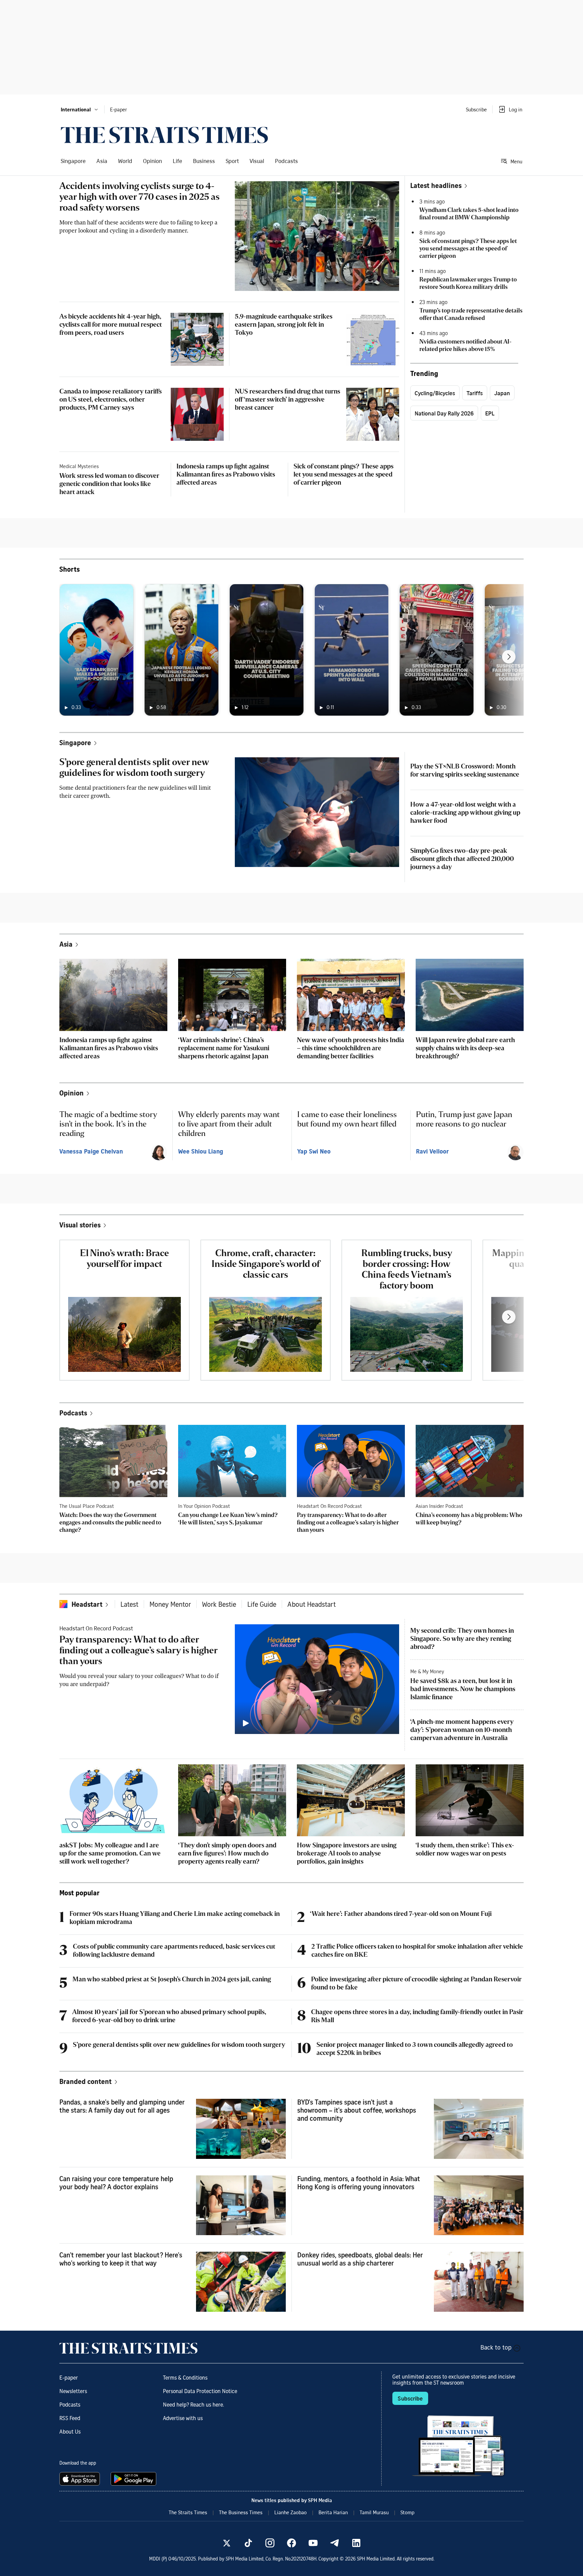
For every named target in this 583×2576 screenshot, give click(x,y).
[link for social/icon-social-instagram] (270, 2543)
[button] (80, 109)
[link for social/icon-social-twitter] (227, 2543)
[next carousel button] (509, 657)
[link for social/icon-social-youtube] (313, 2543)
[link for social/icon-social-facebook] (291, 2543)
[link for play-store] (134, 2479)
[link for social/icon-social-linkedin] (356, 2543)
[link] (164, 135)
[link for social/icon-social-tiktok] (248, 2543)
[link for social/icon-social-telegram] (335, 2543)
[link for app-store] (81, 2479)
